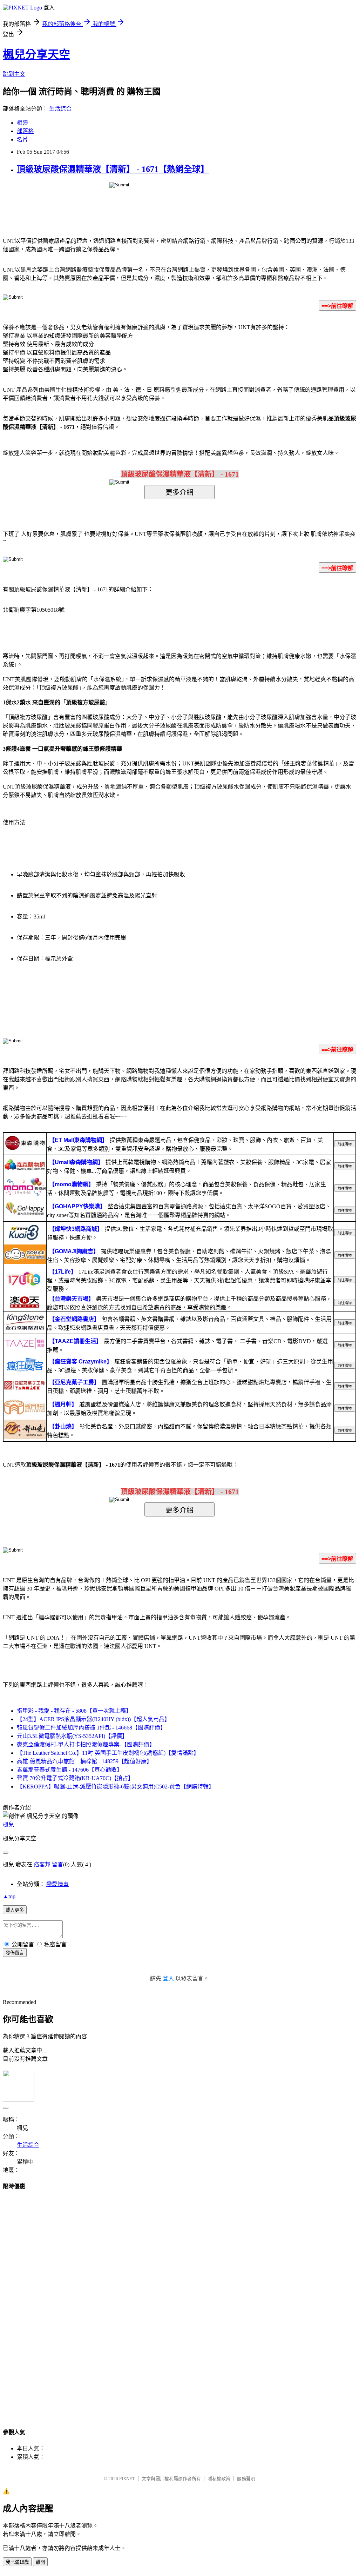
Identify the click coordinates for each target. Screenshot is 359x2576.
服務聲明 (246, 2479)
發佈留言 (15, 1953)
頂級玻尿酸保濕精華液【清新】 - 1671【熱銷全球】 (113, 169)
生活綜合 (60, 109)
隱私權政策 (219, 2479)
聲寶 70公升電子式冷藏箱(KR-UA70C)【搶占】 (75, 1778)
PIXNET (127, 2479)
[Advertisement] (179, 2303)
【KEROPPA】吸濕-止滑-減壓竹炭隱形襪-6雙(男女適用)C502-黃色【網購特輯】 (116, 1787)
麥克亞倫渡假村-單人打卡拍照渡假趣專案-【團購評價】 (86, 1744)
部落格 (25, 131)
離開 (40, 2562)
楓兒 (8, 1824)
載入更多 (15, 1910)
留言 (57, 1864)
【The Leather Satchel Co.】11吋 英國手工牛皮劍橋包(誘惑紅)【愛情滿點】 (108, 1753)
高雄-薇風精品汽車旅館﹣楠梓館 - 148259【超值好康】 (84, 1761)
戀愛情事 (57, 1884)
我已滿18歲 (17, 2562)
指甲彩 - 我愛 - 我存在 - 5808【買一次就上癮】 (74, 1711)
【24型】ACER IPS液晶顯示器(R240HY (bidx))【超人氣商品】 (93, 1719)
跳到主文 (14, 74)
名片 (22, 140)
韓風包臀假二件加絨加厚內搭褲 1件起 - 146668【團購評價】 (91, 1728)
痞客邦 (42, 1864)
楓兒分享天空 (36, 54)
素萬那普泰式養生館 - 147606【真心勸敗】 (70, 1770)
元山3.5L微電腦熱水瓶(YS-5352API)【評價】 (72, 1736)
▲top (9, 1896)
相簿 (22, 123)
